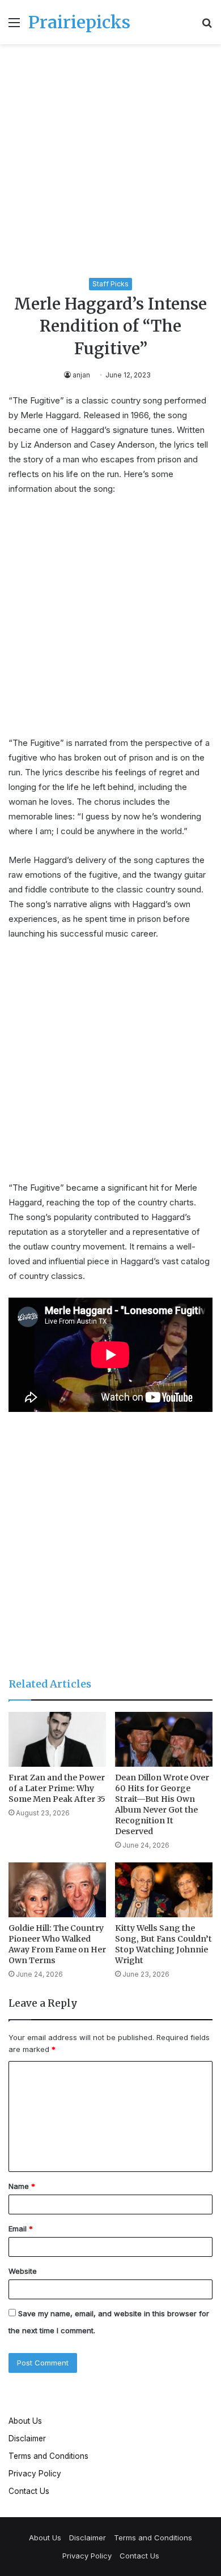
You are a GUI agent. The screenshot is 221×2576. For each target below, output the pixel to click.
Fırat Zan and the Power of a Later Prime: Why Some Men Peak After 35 (57, 1788)
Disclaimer (27, 2438)
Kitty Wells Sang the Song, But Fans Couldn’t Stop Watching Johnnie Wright (163, 1944)
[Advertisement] (110, 163)
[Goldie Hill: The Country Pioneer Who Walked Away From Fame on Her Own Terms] (57, 1890)
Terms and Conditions (48, 2456)
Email (21, 2229)
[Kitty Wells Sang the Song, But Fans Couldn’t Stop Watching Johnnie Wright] (164, 1890)
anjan (81, 375)
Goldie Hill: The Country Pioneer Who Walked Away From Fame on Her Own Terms (57, 1944)
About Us (25, 2421)
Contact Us (29, 2491)
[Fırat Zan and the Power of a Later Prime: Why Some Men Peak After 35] (57, 1739)
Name (22, 2186)
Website (23, 2271)
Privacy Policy (35, 2474)
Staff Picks (110, 284)
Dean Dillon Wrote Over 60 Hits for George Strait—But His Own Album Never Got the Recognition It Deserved (162, 1804)
